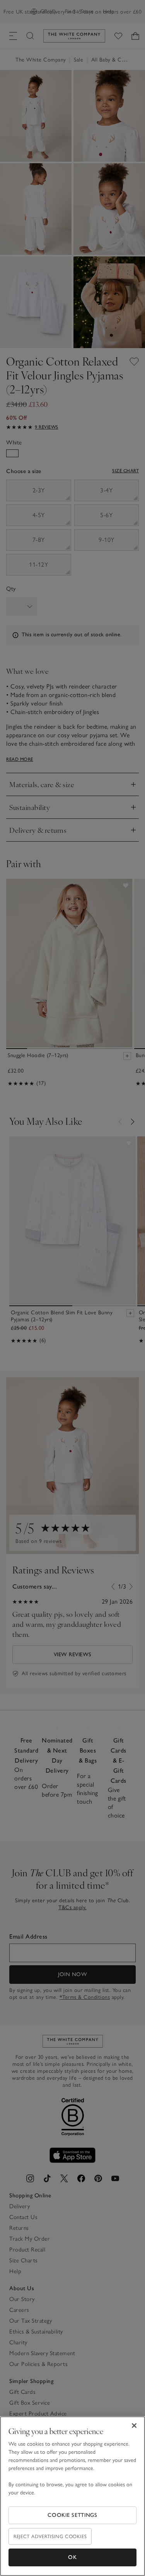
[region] (72, 2496)
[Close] (134, 2426)
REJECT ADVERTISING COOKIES (50, 2536)
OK (72, 2557)
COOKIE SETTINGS (72, 2515)
